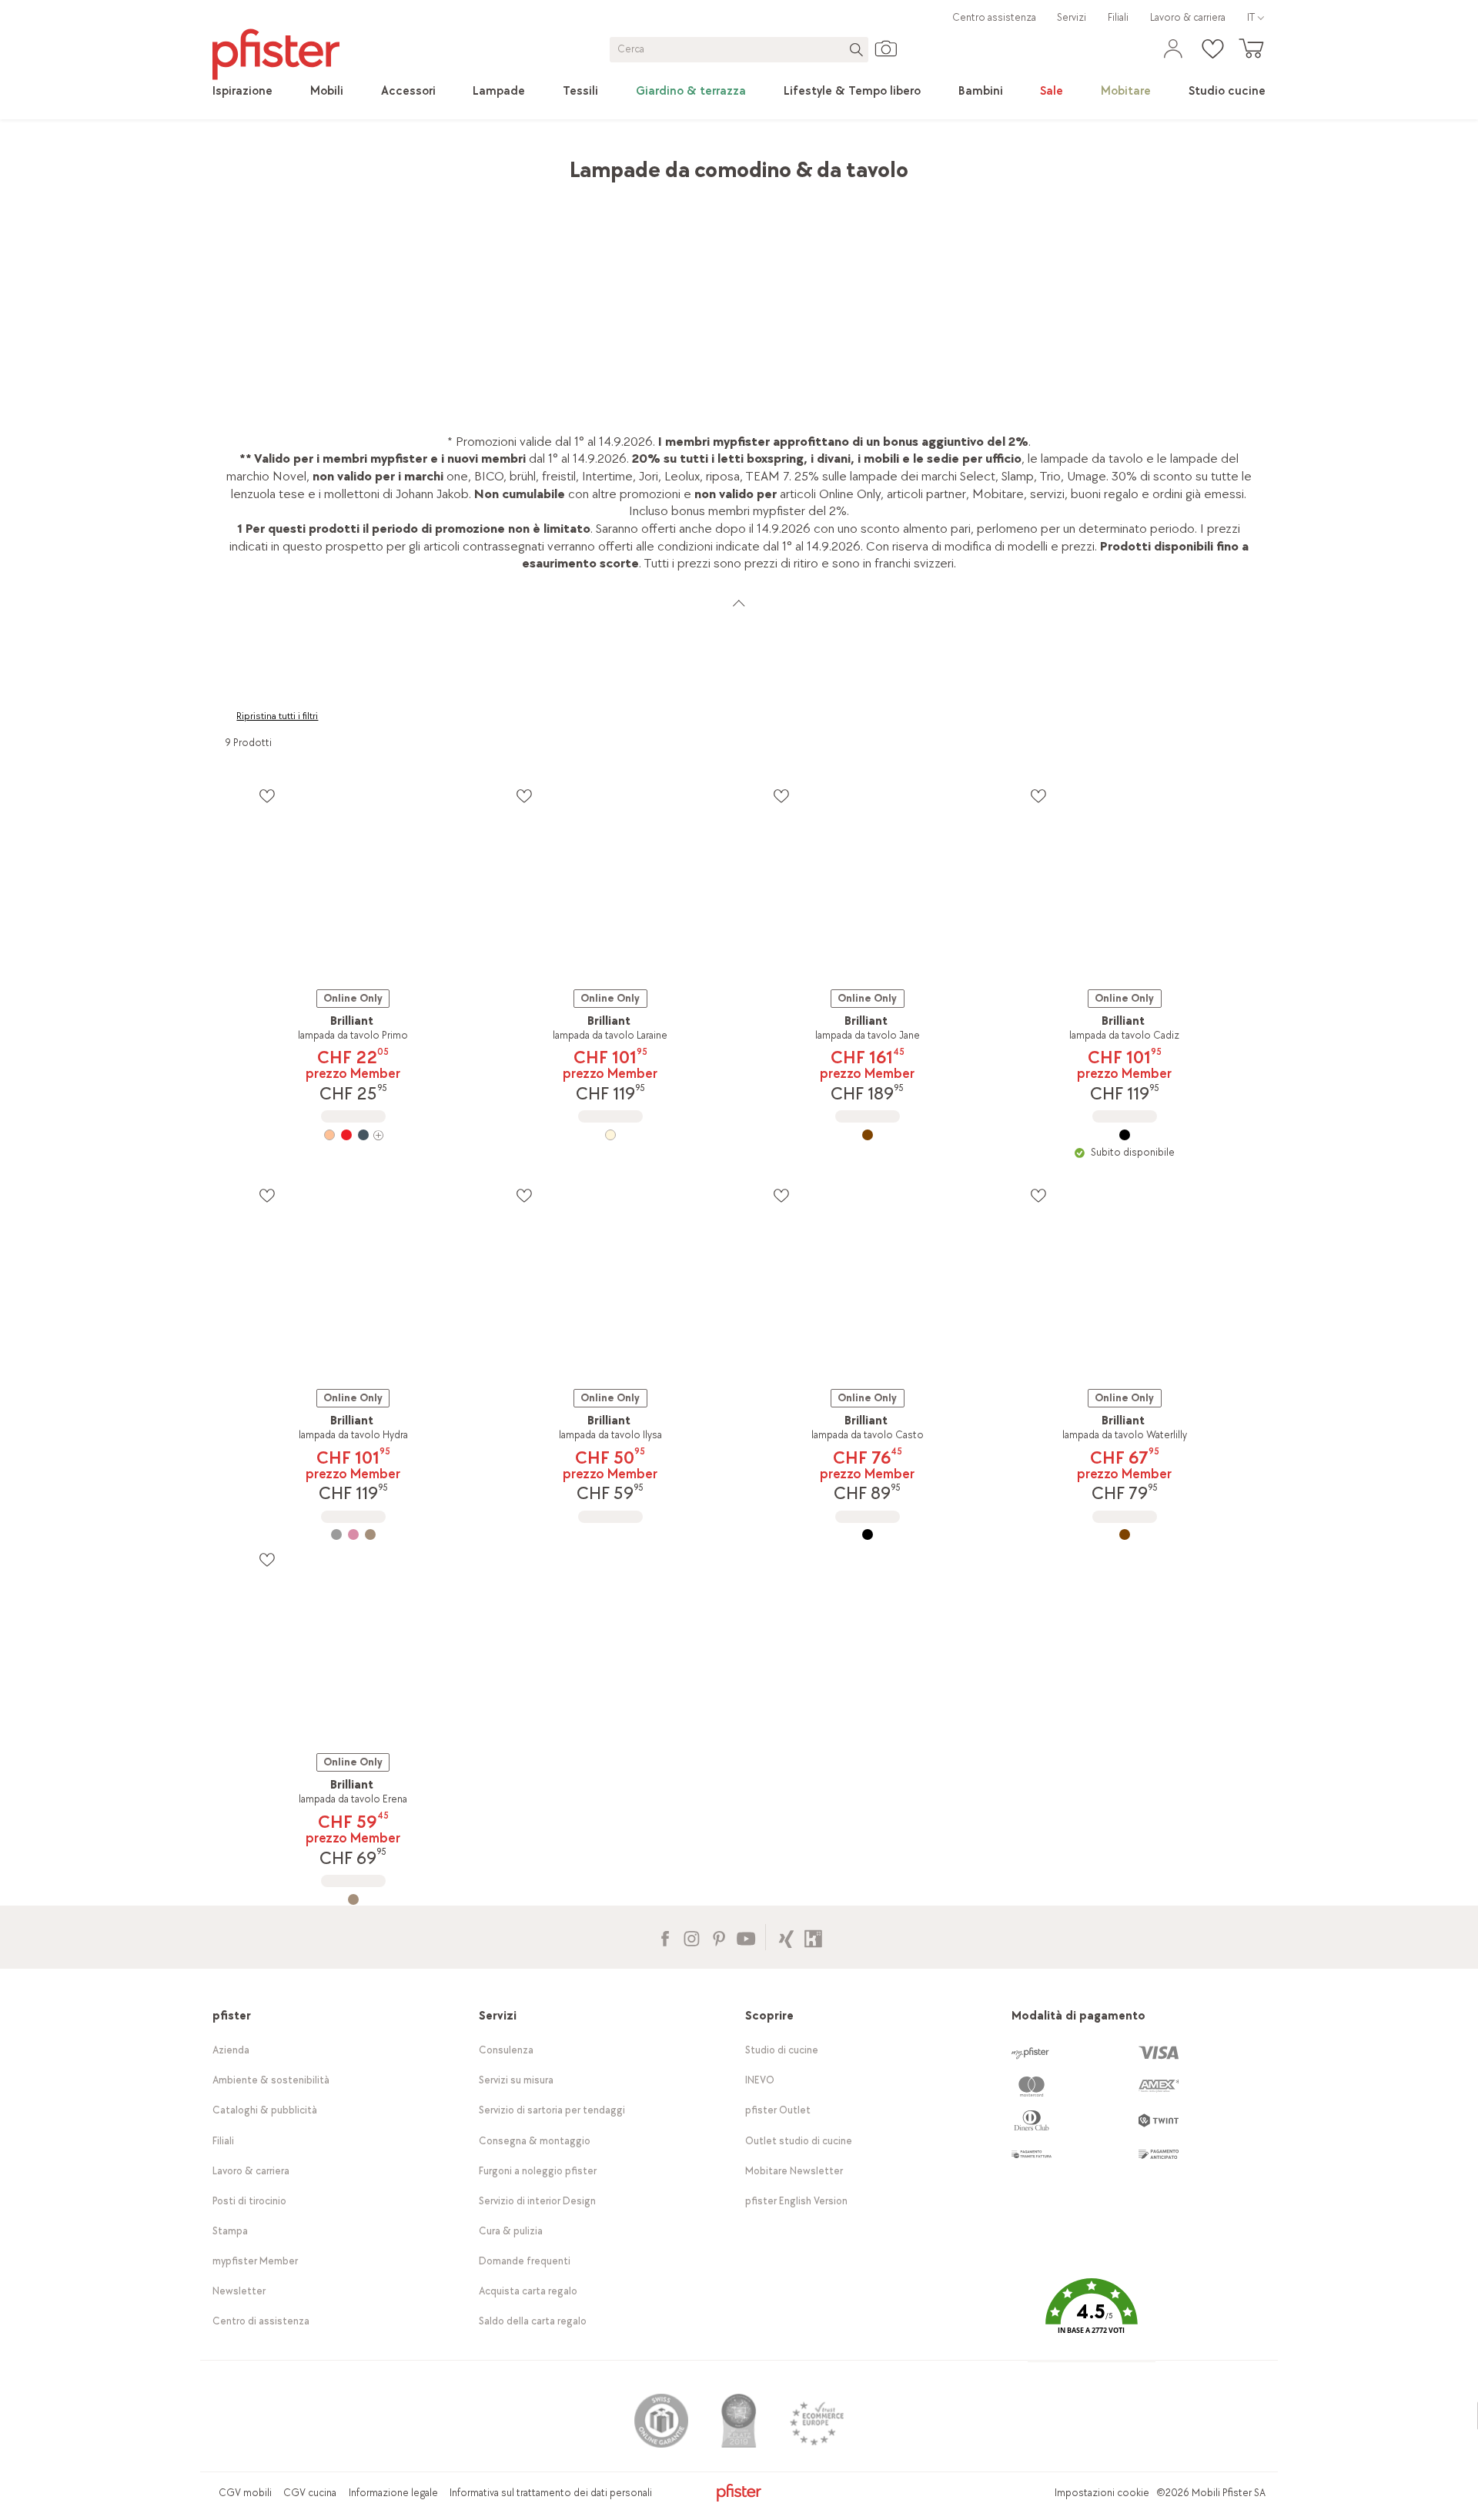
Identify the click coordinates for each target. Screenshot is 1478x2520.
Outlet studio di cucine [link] (799, 2141)
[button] (1092, 2317)
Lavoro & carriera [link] (1188, 17)
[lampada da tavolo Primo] (353, 1135)
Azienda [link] (231, 2050)
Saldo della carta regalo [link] (533, 2321)
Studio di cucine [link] (782, 2050)
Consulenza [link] (506, 2050)
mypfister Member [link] (255, 2261)
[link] (242, 92)
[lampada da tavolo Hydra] (353, 1534)
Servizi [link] (1072, 17)
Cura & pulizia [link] (511, 2231)
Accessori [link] (357, 162)
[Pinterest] (719, 1937)
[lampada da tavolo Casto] (868, 1534)
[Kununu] (813, 1937)
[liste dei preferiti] (267, 796)
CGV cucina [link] (310, 2493)
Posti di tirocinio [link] (249, 2201)
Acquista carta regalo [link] (528, 2291)
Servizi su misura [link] (516, 2080)
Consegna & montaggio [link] (535, 2141)
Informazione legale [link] (393, 2493)
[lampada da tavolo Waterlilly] (1125, 1534)
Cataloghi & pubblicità (265, 2110)
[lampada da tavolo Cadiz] (1125, 1135)
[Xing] (786, 1937)
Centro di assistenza (261, 2321)
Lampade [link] (422, 162)
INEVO (760, 2080)
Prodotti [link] (294, 162)
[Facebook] (665, 1937)
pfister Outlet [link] (778, 2110)
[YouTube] (746, 1937)
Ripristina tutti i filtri (277, 716)
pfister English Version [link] (796, 2201)
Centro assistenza (994, 17)
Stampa (230, 2231)
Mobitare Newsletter (794, 2171)
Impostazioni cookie (1102, 2493)
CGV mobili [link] (245, 2493)
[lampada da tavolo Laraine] (610, 1135)
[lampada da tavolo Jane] (868, 1135)
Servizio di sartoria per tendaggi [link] (552, 2110)
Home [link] (241, 162)
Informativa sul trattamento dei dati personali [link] (551, 2493)
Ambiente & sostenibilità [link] (271, 2080)
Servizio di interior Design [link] (537, 2201)
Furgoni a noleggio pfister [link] (538, 2171)
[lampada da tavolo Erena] (353, 1899)
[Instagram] (692, 1937)
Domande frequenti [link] (525, 2261)
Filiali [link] (1118, 17)
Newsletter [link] (239, 2291)
